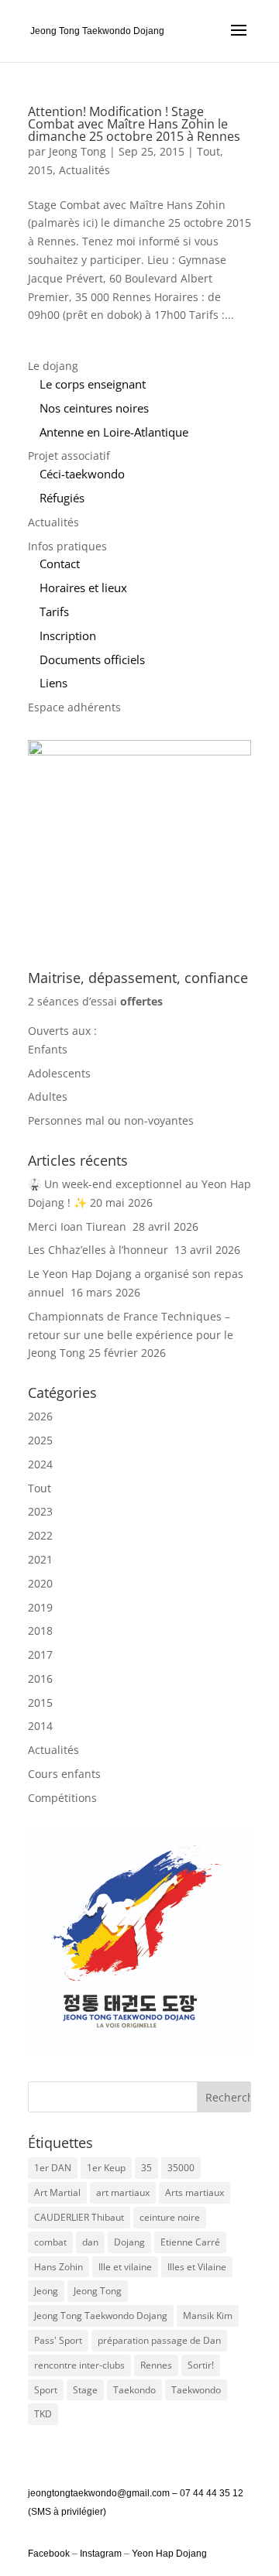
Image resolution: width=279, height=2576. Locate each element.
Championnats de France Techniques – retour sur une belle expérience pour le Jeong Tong (131, 1335)
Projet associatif (69, 456)
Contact (60, 563)
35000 (181, 2168)
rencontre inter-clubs (79, 2365)
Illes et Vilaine (197, 2267)
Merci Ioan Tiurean (79, 1226)
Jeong (46, 2291)
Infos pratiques (67, 546)
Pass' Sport (58, 2340)
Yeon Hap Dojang (169, 2554)
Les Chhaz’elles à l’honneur (100, 1250)
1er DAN (53, 2168)
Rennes (156, 2365)
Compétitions (62, 1798)
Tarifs (54, 611)
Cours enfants (64, 1774)
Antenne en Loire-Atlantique (114, 432)
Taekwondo (196, 2390)
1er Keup (106, 2168)
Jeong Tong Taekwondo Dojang (101, 2316)
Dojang (129, 2242)
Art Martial (57, 2192)
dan (90, 2242)
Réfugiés (62, 498)
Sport (46, 2390)
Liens (53, 683)
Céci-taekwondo (82, 474)
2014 (40, 1726)
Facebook (50, 2554)
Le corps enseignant (93, 384)
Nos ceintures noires (94, 408)
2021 (40, 1559)
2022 (40, 1535)
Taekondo (134, 2390)
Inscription (68, 635)
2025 (40, 1440)
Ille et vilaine (125, 2267)
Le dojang (53, 366)
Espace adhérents (74, 707)
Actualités (84, 170)
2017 (40, 1655)
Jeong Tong (77, 151)
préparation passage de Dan (159, 2340)
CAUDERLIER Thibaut (79, 2217)
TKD (43, 2414)
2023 (40, 1511)
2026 (40, 1416)
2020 (40, 1583)
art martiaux (123, 2192)
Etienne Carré (190, 2242)
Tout (208, 151)
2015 (40, 170)
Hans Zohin (59, 2267)
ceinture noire (170, 2217)
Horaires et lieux (83, 587)
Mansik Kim (208, 2316)
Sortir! (201, 2365)
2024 (40, 1464)
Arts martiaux (195, 2192)
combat (50, 2242)
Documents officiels (92, 659)
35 (146, 2168)
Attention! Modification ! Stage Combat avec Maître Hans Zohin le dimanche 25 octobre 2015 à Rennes (134, 124)
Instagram (101, 2554)
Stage (85, 2390)
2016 (40, 1679)
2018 (40, 1631)
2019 (40, 1607)
